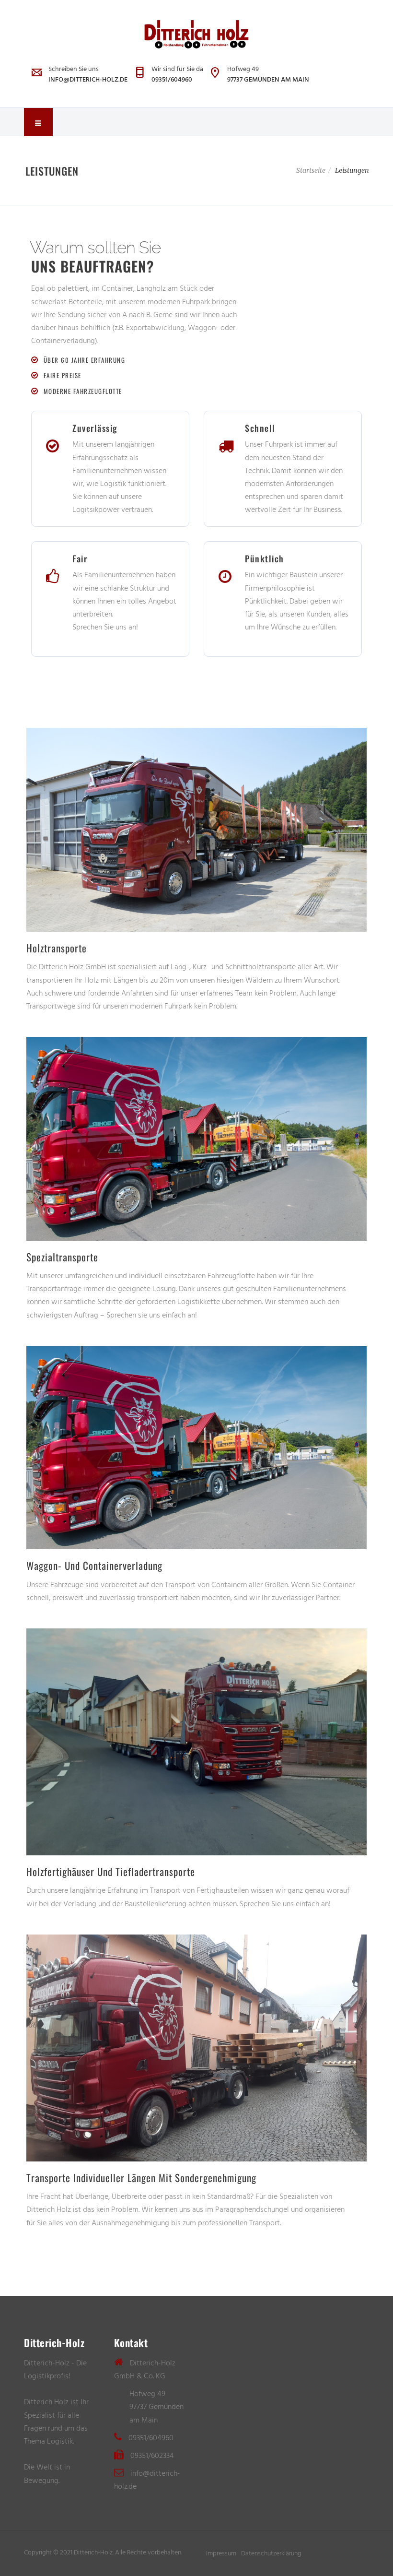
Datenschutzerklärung (271, 2553)
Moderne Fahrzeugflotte (83, 391)
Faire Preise (63, 375)
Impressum (221, 2553)
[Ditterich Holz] (196, 34)
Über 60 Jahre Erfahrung (85, 360)
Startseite (311, 170)
